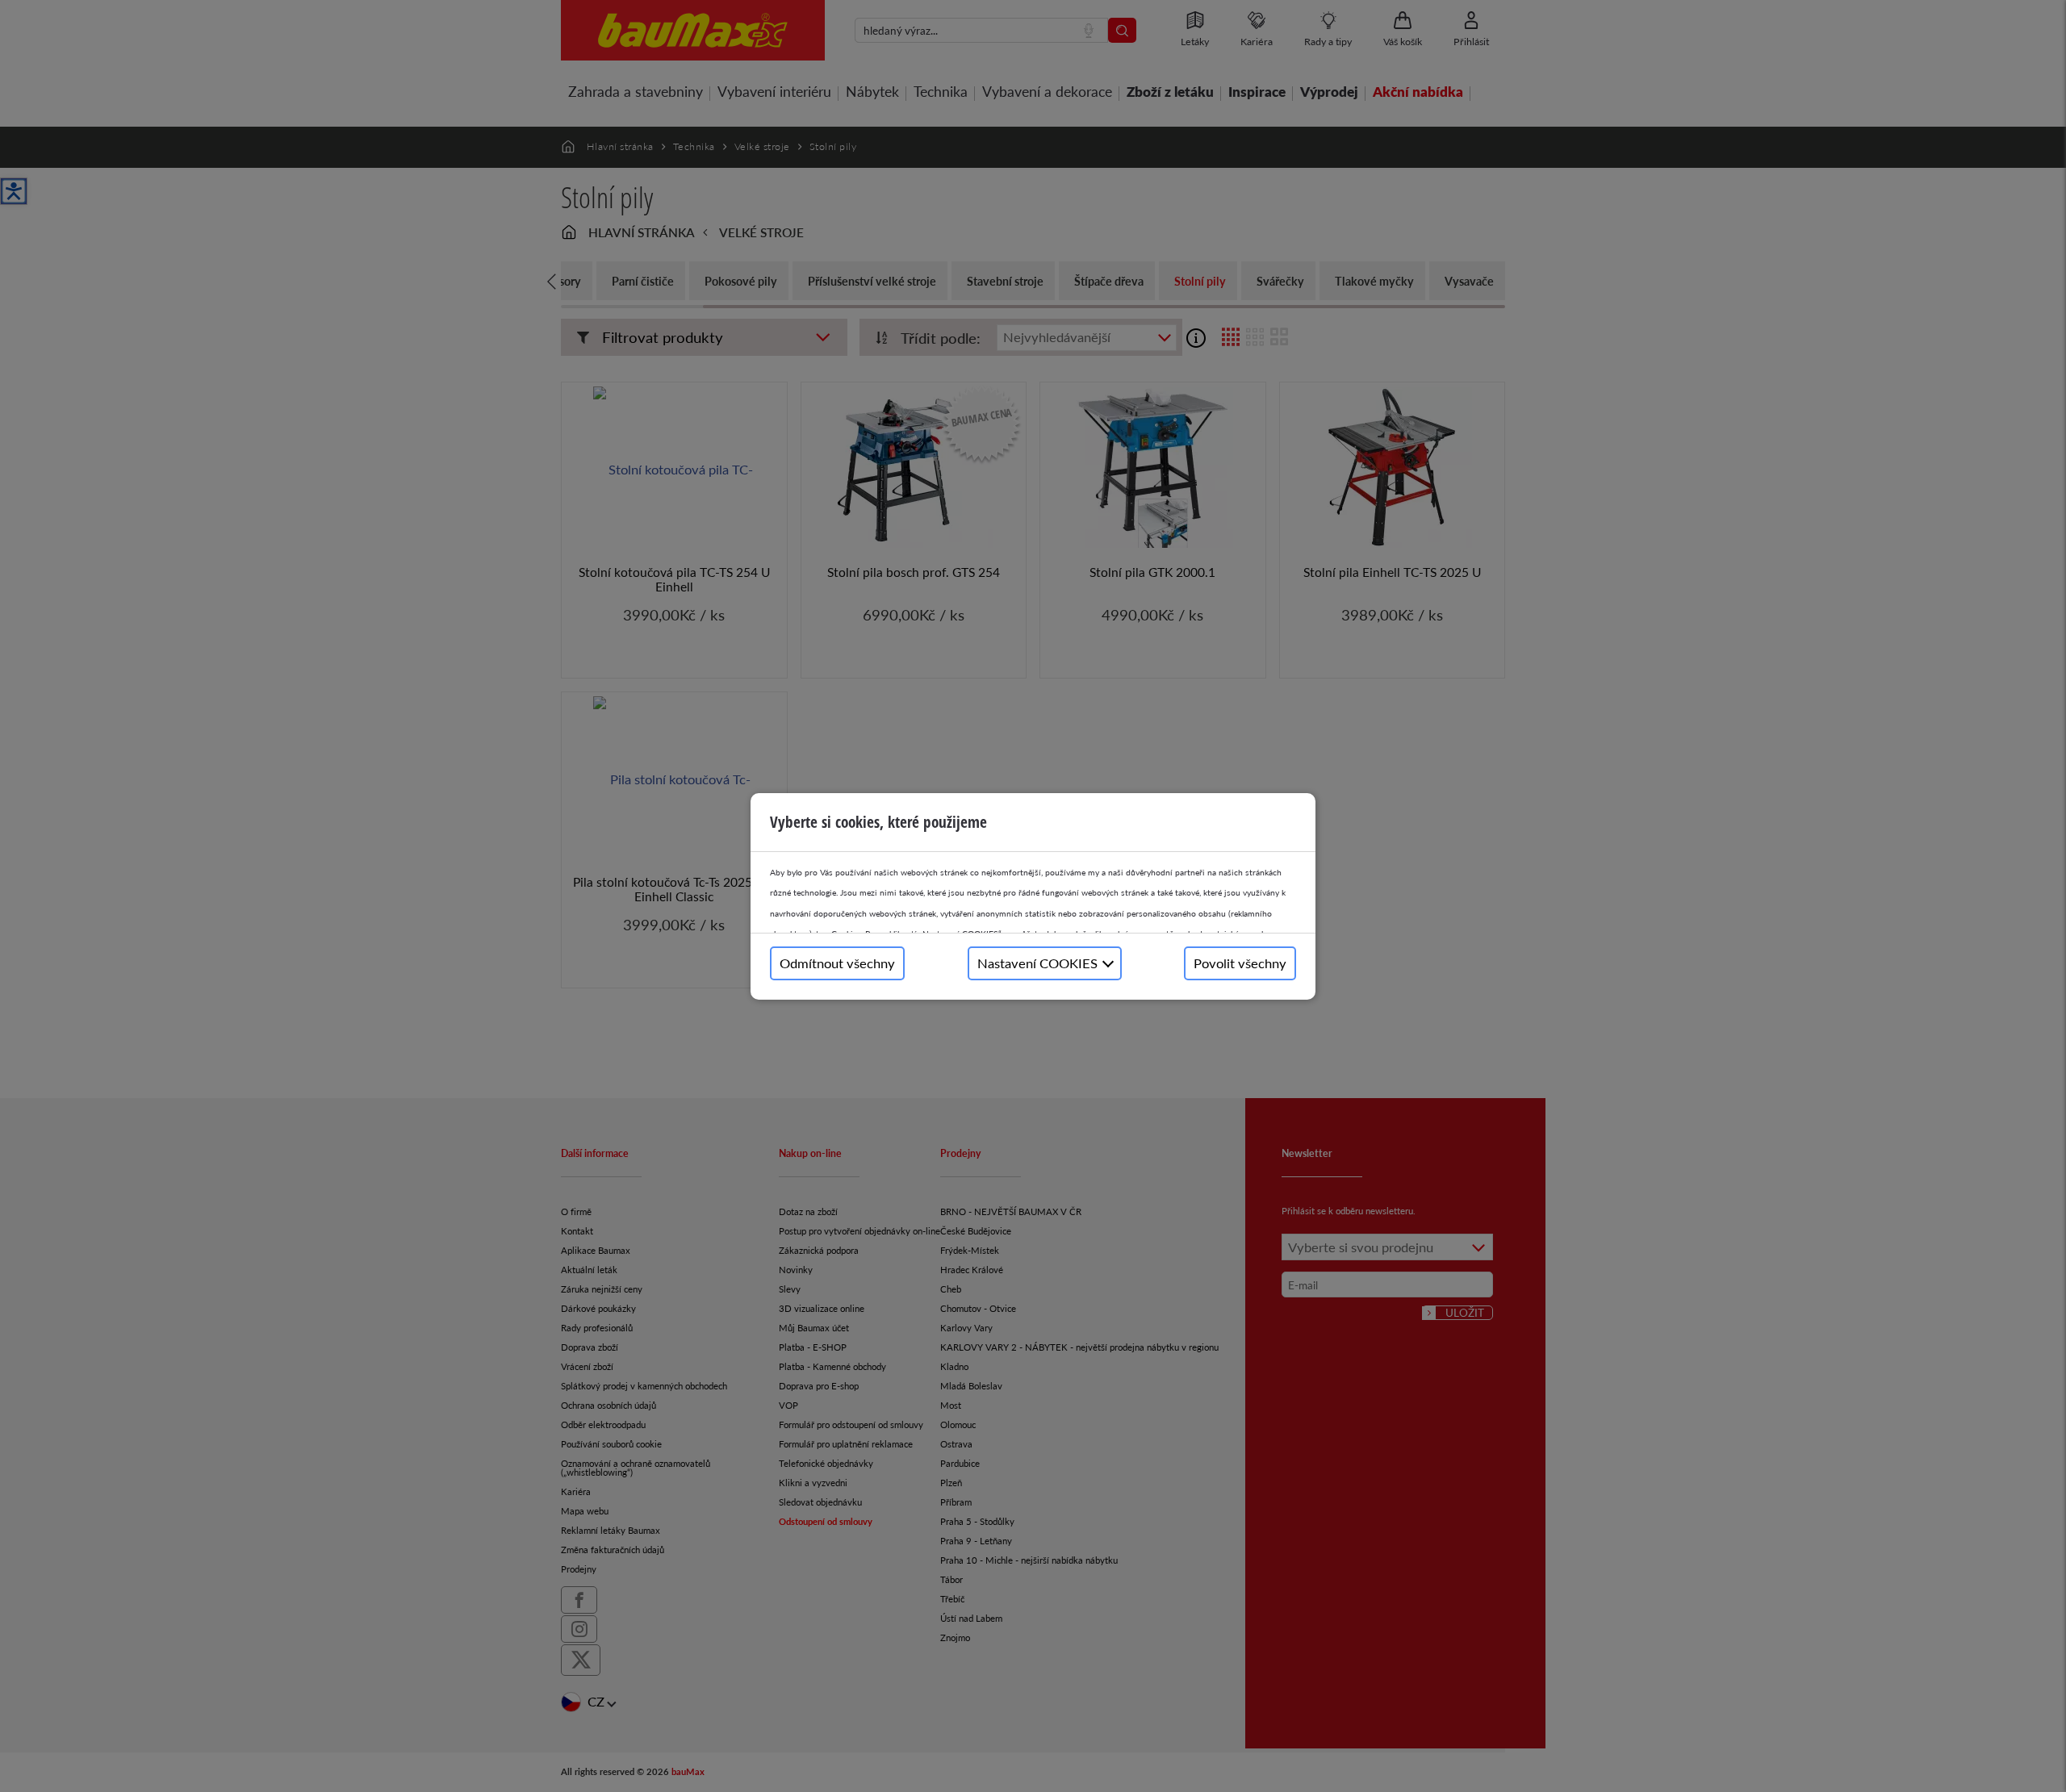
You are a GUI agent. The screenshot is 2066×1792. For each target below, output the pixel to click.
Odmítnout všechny (837, 963)
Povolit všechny (1240, 963)
